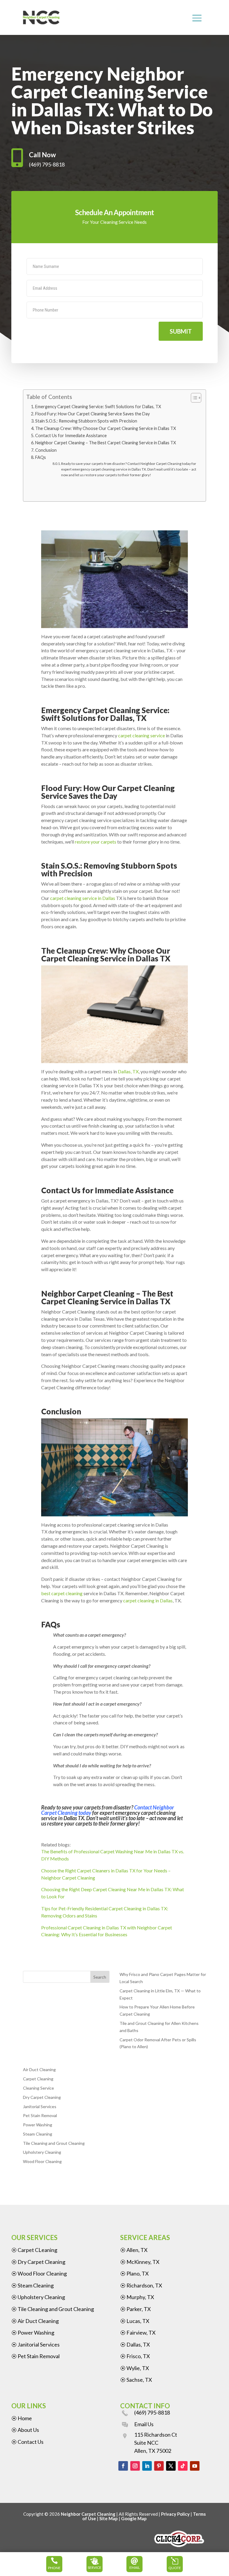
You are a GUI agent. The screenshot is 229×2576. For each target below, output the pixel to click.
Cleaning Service (38, 2088)
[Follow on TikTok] (183, 2466)
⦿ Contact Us (27, 2442)
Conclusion (46, 450)
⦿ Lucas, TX (135, 2321)
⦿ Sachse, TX (136, 2380)
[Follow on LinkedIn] (147, 2466)
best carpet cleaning (62, 1593)
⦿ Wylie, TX (135, 2368)
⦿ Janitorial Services (35, 2344)
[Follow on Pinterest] (159, 2466)
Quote (175, 2568)
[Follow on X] (171, 2466)
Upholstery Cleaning (42, 2152)
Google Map (134, 2518)
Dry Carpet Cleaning (42, 2097)
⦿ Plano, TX (134, 2273)
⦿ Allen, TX (134, 2250)
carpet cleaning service (141, 735)
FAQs (41, 457)
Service (95, 2567)
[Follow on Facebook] (123, 2466)
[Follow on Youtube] (195, 2466)
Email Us (144, 2424)
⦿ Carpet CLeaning (34, 2250)
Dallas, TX (128, 1071)
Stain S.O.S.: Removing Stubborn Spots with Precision (87, 421)
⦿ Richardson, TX (141, 2285)
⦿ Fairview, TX (138, 2333)
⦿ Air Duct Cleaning (35, 2321)
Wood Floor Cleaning (42, 2161)
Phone (54, 2568)
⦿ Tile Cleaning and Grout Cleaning (53, 2309)
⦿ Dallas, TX (135, 2344)
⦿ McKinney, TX (140, 2262)
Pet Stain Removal (40, 2115)
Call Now (42, 155)
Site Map (109, 2518)
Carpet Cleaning (38, 2079)
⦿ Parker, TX (136, 2309)
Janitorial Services (40, 2106)
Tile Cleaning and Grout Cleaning (54, 2143)
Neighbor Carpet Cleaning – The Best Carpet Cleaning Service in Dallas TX (106, 443)
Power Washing (38, 2125)
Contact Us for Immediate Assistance (71, 436)
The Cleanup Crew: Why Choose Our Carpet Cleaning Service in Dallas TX (106, 428)
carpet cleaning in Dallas (148, 1600)
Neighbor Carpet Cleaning (88, 2514)
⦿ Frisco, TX (135, 2356)
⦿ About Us (25, 2430)
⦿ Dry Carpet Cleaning (38, 2262)
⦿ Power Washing (33, 2333)
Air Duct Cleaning (39, 2069)
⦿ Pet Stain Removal (35, 2356)
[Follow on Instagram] (135, 2466)
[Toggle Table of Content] (193, 398)
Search (100, 1977)
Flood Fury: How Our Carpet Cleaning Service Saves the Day (93, 414)
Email (135, 2567)
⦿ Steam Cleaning (33, 2285)
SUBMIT (181, 331)
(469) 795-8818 (152, 2412)
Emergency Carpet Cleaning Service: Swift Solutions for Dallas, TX (99, 407)
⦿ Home (22, 2418)
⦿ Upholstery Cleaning (38, 2297)
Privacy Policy (175, 2514)
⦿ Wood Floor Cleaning (39, 2273)
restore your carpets (96, 842)
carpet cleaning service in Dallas (83, 898)
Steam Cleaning (38, 2134)
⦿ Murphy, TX (137, 2297)
